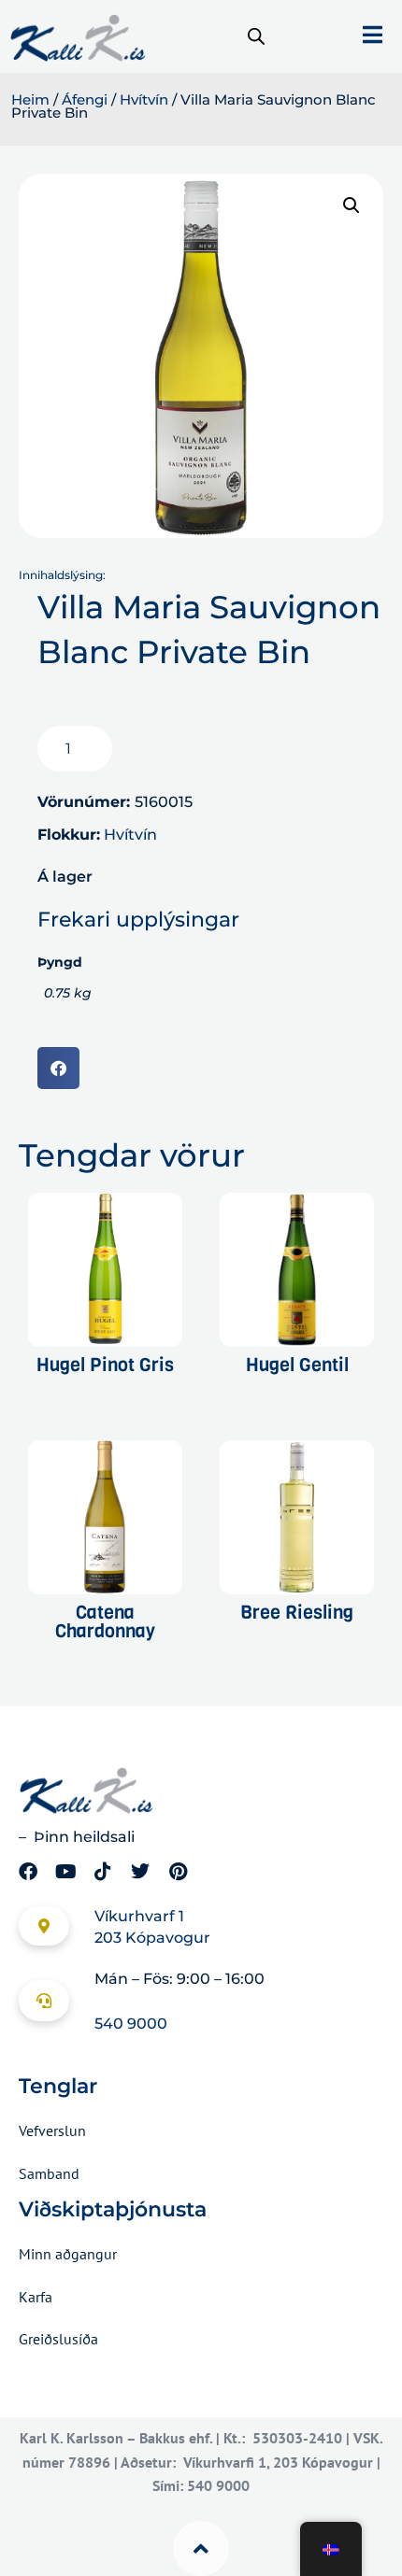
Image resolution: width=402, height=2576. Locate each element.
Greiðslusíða (58, 2339)
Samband (49, 2173)
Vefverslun (52, 2130)
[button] (352, 205)
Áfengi (85, 100)
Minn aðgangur (68, 2254)
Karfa (36, 2297)
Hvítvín (144, 100)
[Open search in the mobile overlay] (256, 36)
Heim (30, 100)
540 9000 (131, 2024)
